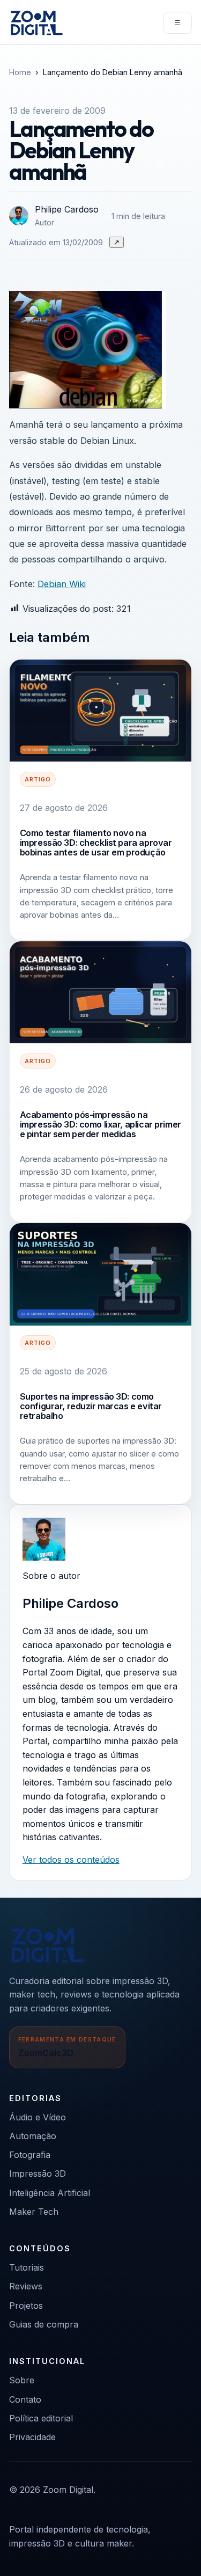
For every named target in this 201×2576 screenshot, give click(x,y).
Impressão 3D (38, 2173)
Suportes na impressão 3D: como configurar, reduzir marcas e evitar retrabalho (91, 1406)
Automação (33, 2136)
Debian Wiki (62, 584)
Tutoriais (27, 2267)
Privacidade (32, 2437)
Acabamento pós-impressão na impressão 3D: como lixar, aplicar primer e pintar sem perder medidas (100, 1125)
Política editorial (41, 2418)
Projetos (26, 2306)
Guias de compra (44, 2324)
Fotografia (30, 2155)
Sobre (22, 2380)
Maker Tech (34, 2212)
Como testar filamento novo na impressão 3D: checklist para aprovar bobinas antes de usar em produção (96, 843)
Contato (25, 2399)
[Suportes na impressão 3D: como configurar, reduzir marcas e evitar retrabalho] (100, 1274)
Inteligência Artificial (50, 2193)
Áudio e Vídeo (38, 2117)
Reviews (26, 2286)
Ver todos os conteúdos (71, 1860)
